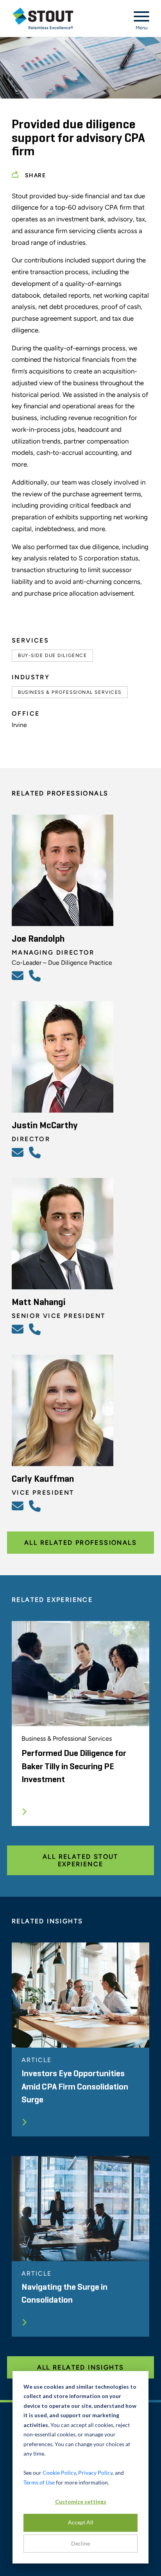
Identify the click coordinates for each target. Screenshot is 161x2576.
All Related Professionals (80, 1543)
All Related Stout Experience (80, 1860)
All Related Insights (81, 2367)
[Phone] (36, 975)
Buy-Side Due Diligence (52, 655)
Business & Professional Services (70, 692)
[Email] (19, 975)
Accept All (81, 2522)
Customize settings (81, 2502)
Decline (80, 2543)
